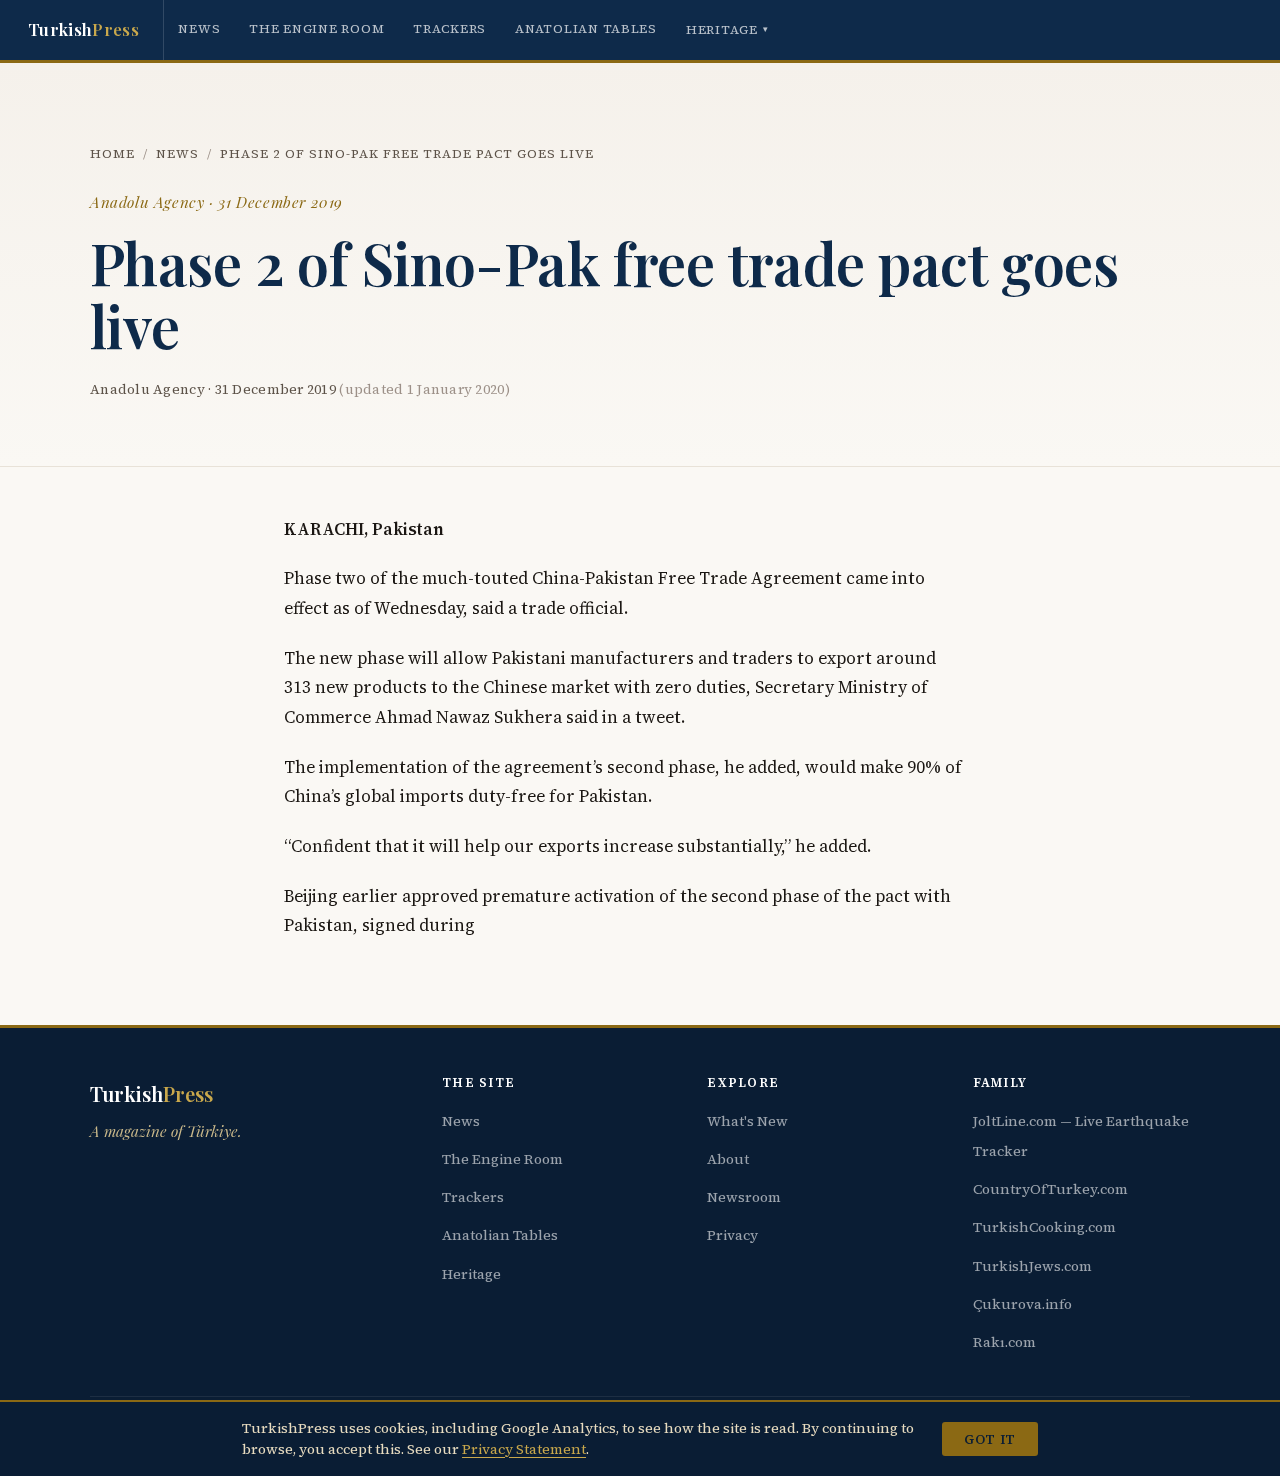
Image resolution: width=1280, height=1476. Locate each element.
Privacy (732, 1235)
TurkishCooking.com (1044, 1227)
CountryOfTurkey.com (1050, 1189)
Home (112, 153)
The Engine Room (316, 28)
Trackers (449, 28)
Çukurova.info (1022, 1304)
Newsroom (744, 1197)
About (728, 1159)
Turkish (83, 29)
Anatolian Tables (586, 28)
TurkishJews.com (1032, 1266)
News (199, 28)
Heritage (727, 29)
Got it (989, 1439)
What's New (747, 1121)
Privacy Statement (524, 1449)
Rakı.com (1004, 1342)
